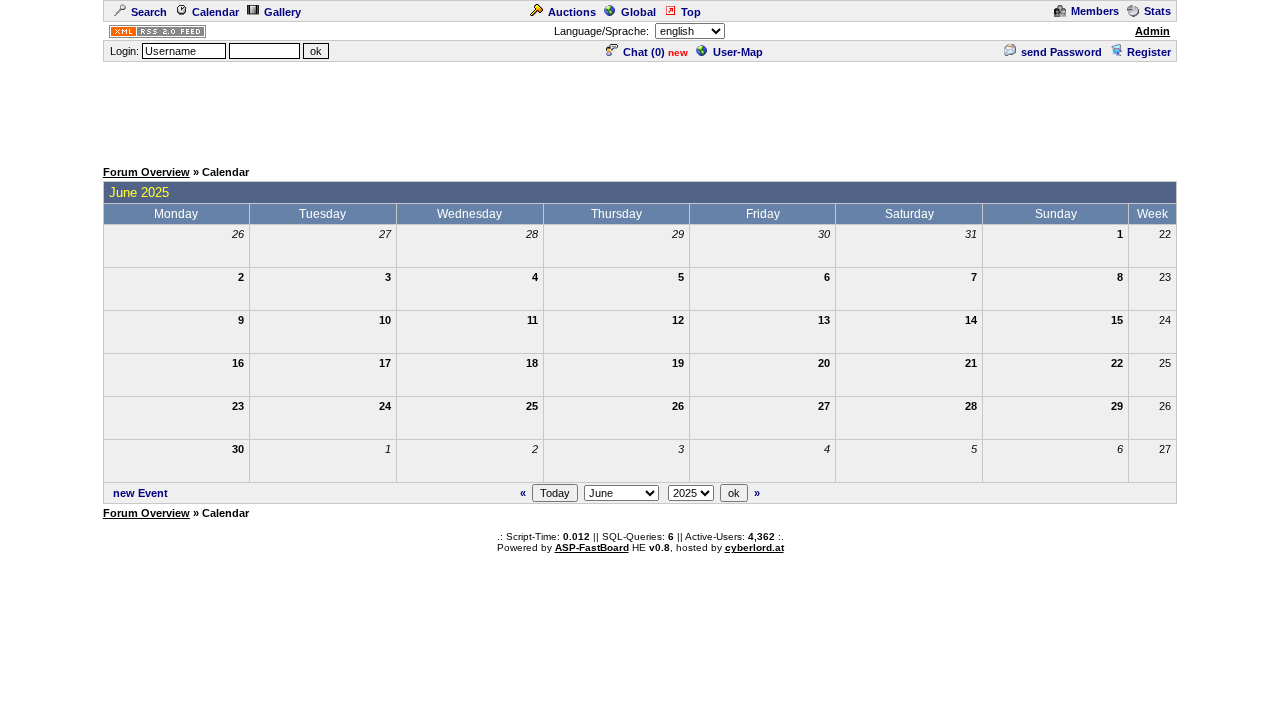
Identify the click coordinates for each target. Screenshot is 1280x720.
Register (1149, 52)
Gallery (282, 12)
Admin (1152, 31)
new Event (140, 493)
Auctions (572, 12)
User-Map (738, 52)
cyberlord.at (754, 547)
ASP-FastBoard (592, 547)
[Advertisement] (640, 109)
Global (638, 12)
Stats (1157, 11)
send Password (1061, 52)
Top (691, 12)
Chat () (644, 52)
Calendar (215, 12)
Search (149, 12)
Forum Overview (146, 172)
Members (1095, 11)
